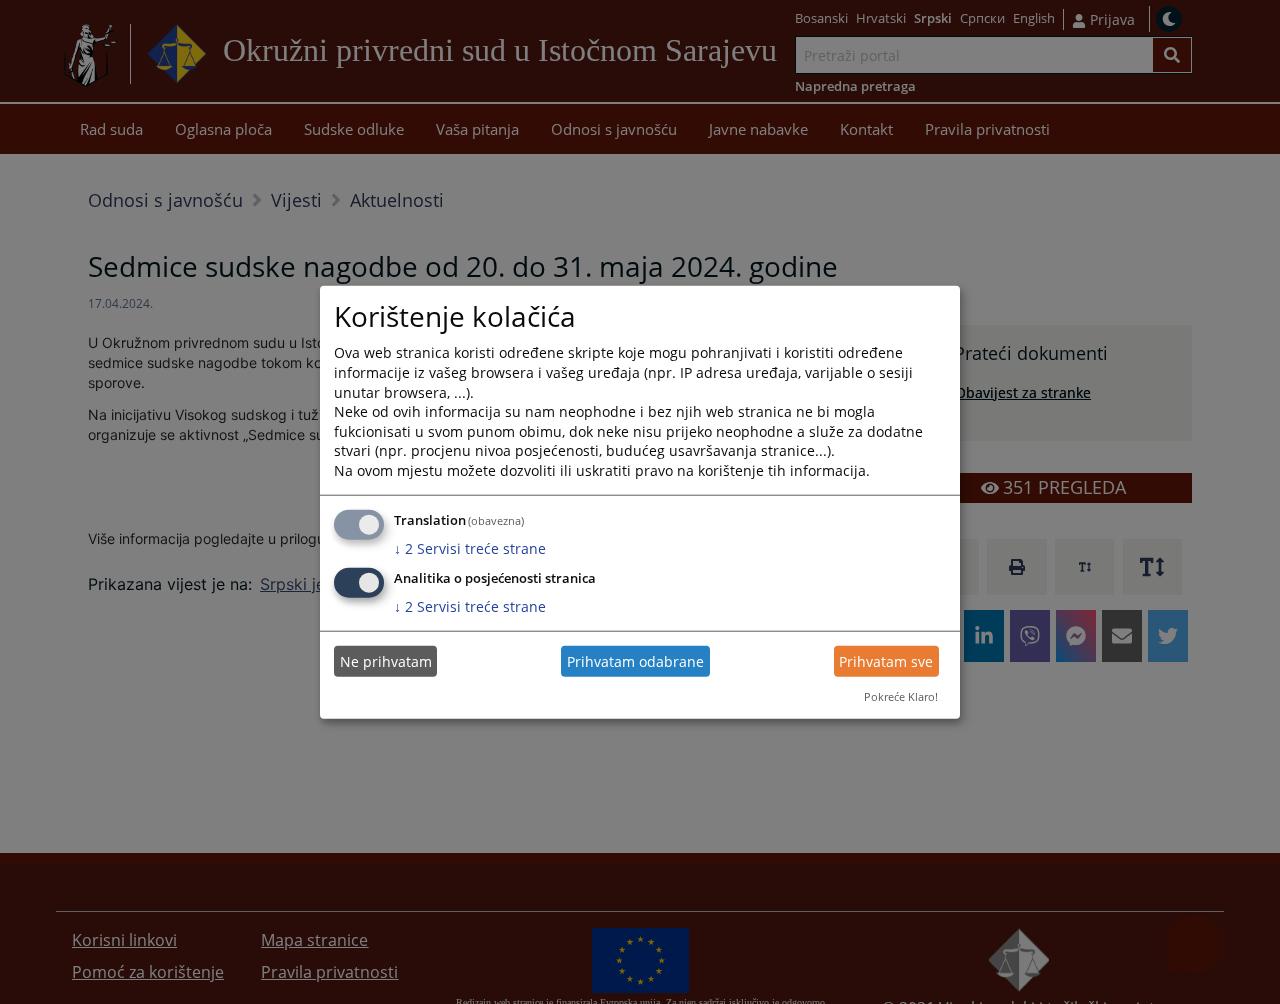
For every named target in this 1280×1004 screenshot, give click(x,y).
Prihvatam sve (886, 661)
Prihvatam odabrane (635, 661)
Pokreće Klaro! (901, 696)
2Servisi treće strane (470, 547)
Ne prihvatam (386, 661)
